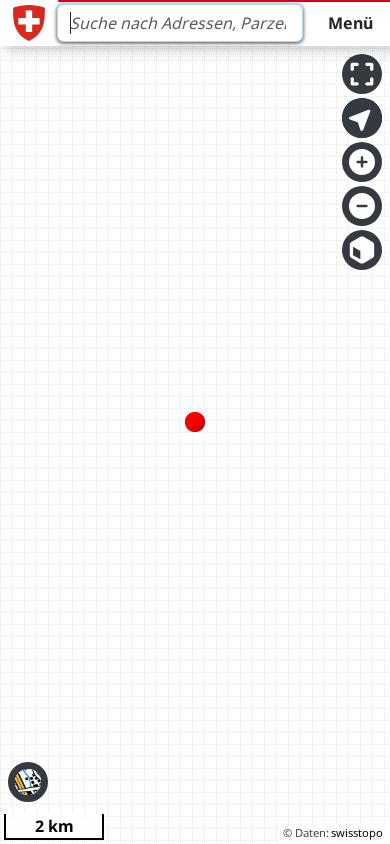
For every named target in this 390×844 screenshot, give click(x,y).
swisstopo (357, 832)
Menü (350, 23)
